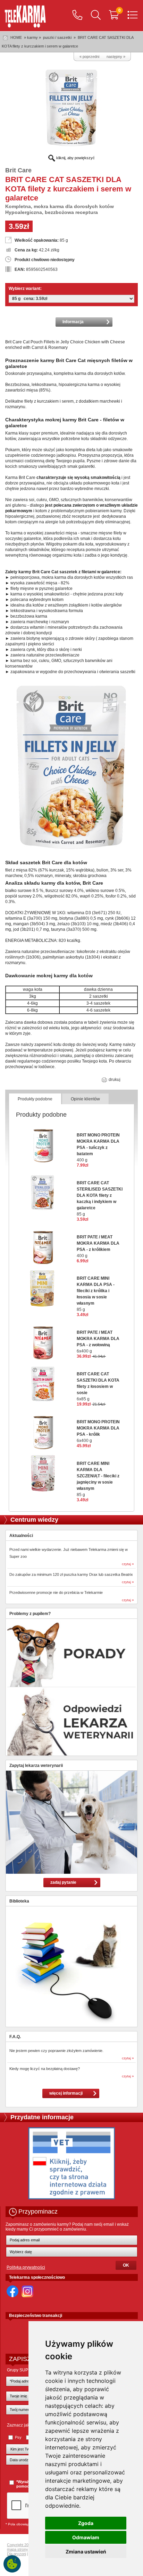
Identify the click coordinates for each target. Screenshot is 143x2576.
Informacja (73, 322)
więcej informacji (66, 2093)
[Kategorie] (133, 16)
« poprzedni (89, 57)
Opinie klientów (85, 1099)
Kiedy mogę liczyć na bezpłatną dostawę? (45, 2069)
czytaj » (128, 1564)
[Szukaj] (96, 16)
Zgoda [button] (86, 2523)
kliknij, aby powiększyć (75, 158)
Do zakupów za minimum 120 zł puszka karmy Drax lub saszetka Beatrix (71, 1574)
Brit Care (18, 170)
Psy (18, 2437)
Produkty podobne (35, 1099)
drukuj (114, 1080)
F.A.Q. (15, 2037)
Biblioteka (19, 1901)
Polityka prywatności (26, 2267)
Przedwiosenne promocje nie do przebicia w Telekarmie (56, 1592)
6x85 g (98, 1386)
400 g (98, 1148)
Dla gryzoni (16, 2554)
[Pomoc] (77, 16)
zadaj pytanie (63, 1882)
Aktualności (21, 1536)
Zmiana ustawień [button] (86, 2552)
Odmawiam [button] (86, 2537)
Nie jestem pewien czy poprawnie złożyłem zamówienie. (56, 2051)
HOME (16, 37)
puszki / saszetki (58, 37)
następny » (116, 57)
